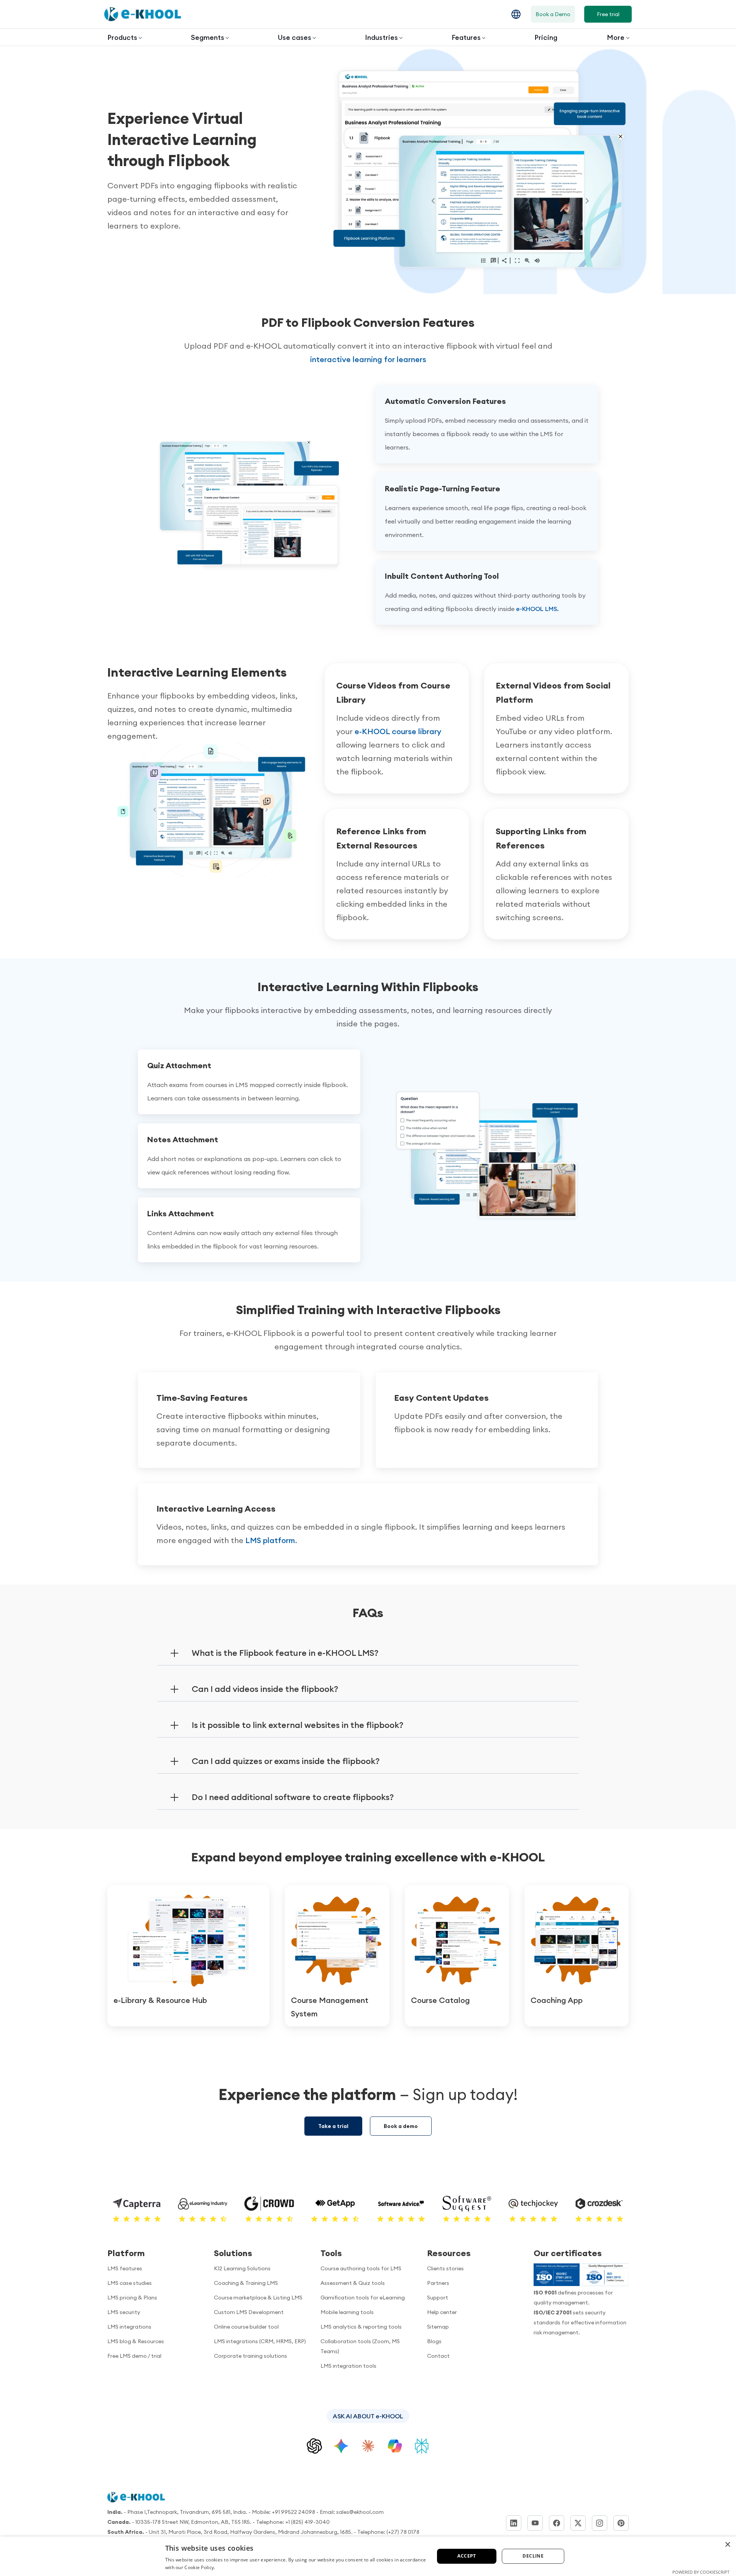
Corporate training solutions (251, 2356)
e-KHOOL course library (398, 731)
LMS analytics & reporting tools (361, 2327)
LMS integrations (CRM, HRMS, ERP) (260, 2341)
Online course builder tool (246, 2327)
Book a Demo (553, 14)
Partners (438, 2283)
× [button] (727, 2545)
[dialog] (368, 2556)
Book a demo (401, 2126)
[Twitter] (578, 2523)
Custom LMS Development (249, 2312)
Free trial (608, 14)
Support (438, 2298)
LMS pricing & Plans (132, 2298)
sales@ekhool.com (360, 2512)
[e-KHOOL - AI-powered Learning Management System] (143, 14)
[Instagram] (600, 2523)
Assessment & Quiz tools (353, 2283)
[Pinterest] (621, 2523)
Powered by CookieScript (701, 2572)
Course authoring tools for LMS (361, 2268)
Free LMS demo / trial (134, 2356)
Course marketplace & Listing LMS (258, 2298)
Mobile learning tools (347, 2312)
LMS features (125, 2268)
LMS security (124, 2312)
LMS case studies (130, 2283)
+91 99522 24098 (293, 2512)
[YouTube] (535, 2523)
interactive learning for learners (368, 359)
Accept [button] (467, 2556)
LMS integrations (129, 2327)
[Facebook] (557, 2523)
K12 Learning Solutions (242, 2268)
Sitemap (438, 2327)
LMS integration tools (348, 2366)
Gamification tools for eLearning (363, 2298)
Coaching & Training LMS (246, 2283)
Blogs (434, 2341)
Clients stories (445, 2268)
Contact (438, 2356)
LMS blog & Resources (136, 2341)
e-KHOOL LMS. (537, 609)
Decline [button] (533, 2556)
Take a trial (333, 2126)
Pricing (546, 37)
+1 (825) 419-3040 (307, 2522)
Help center (442, 2312)
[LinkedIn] (514, 2523)
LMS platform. (271, 1540)
